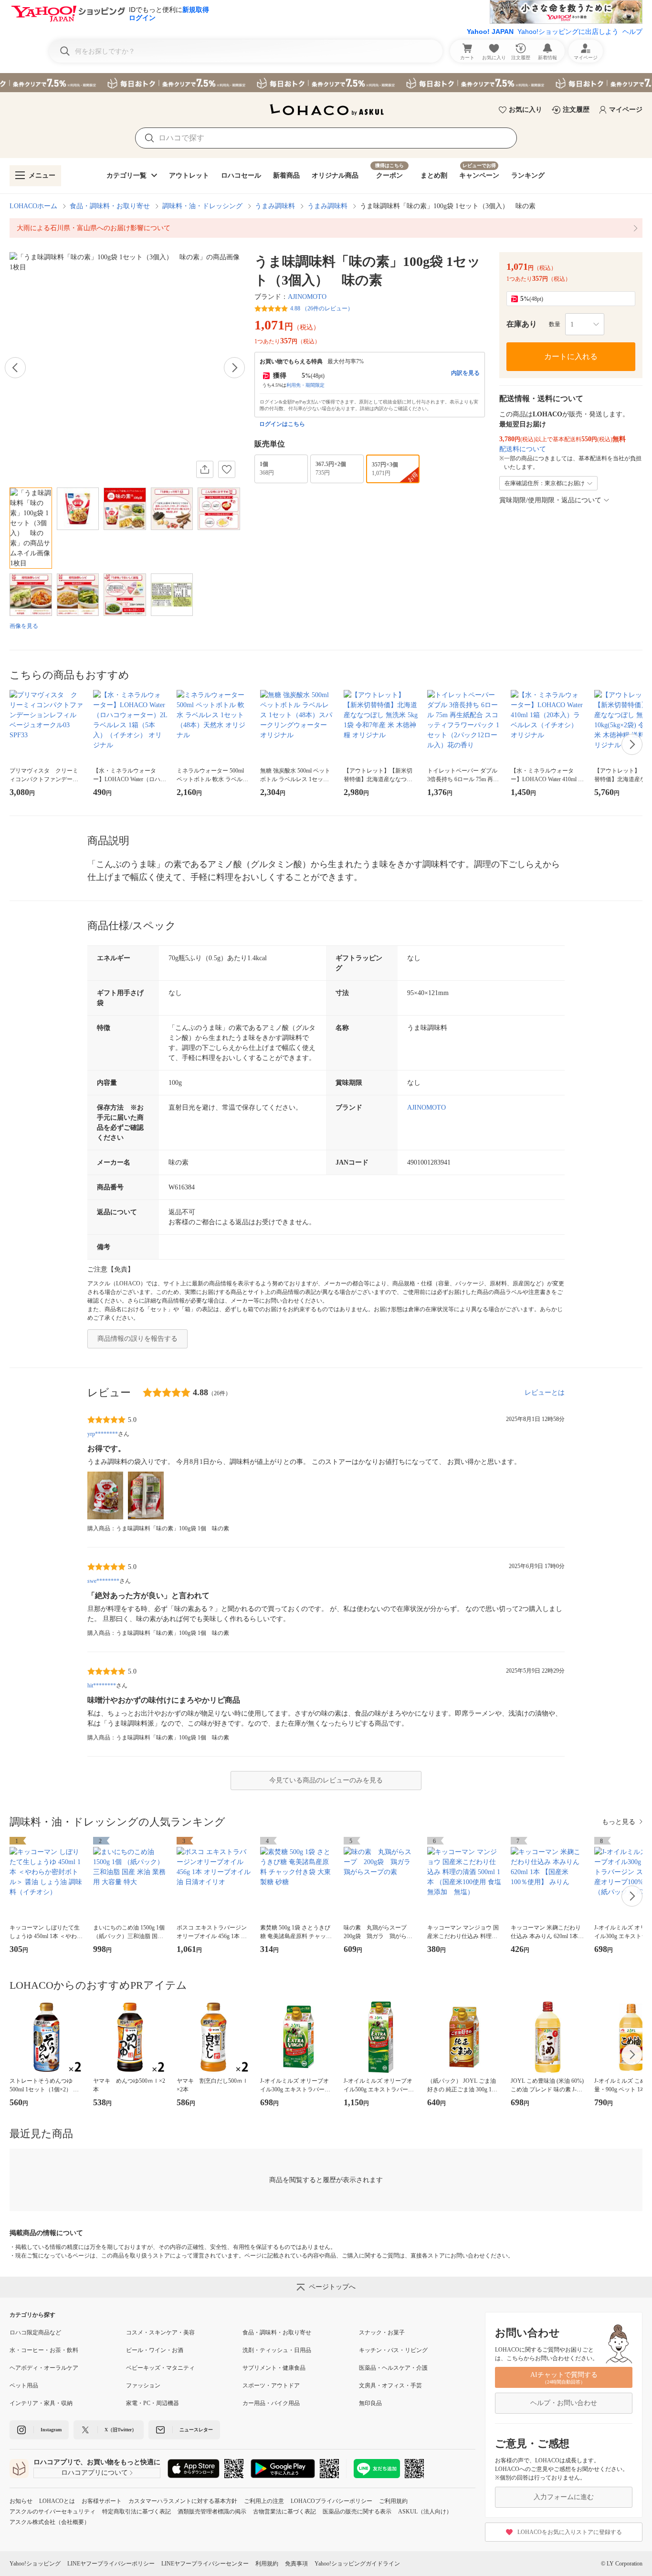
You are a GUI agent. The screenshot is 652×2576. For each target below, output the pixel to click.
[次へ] (234, 368)
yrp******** (103, 1434)
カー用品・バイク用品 (271, 2403)
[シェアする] (205, 469)
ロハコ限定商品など (35, 2332)
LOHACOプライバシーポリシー (331, 2501)
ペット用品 (24, 2385)
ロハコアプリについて (95, 2473)
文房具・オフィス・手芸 (390, 2385)
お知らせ (21, 2501)
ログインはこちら (282, 424)
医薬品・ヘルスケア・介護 (393, 2368)
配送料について (523, 449)
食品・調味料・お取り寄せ (110, 206)
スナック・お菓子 (382, 2332)
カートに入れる (571, 356)
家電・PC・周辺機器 (152, 2403)
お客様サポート (102, 2501)
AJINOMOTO (307, 297)
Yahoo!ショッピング (35, 2564)
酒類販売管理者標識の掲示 (212, 2512)
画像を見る (24, 626)
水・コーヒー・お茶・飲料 (44, 2350)
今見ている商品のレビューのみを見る (326, 1780)
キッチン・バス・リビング (393, 2350)
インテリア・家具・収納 (41, 2403)
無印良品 (370, 2403)
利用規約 (267, 2564)
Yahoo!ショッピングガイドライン (357, 2564)
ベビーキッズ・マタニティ (160, 2368)
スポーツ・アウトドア (271, 2385)
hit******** (102, 1686)
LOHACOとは (57, 2501)
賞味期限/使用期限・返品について (550, 500)
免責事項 (296, 2564)
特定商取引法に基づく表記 (137, 2512)
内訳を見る (465, 373)
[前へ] (15, 368)
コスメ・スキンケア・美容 (160, 2332)
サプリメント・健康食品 (274, 2368)
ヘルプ (632, 32)
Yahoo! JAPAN (490, 32)
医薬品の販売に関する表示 (357, 2512)
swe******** (103, 1581)
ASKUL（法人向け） (425, 2512)
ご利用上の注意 (264, 2501)
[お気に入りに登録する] (227, 469)
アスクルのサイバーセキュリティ (53, 2512)
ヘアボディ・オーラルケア (44, 2368)
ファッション (143, 2385)
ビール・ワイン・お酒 (155, 2350)
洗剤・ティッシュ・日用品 (277, 2350)
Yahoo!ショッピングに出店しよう (568, 32)
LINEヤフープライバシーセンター (205, 2564)
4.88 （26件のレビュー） (322, 308)
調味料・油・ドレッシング (202, 206)
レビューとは (545, 1393)
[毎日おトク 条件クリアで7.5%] (326, 83)
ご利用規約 (393, 2501)
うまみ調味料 (275, 206)
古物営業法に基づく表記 (284, 2512)
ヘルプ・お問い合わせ (564, 2403)
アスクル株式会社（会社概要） (50, 2522)
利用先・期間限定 (305, 385)
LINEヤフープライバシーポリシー (111, 2564)
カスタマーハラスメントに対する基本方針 (183, 2501)
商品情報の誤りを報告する (137, 1339)
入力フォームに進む (564, 2497)
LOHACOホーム (33, 206)
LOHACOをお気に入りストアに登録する (570, 2532)
